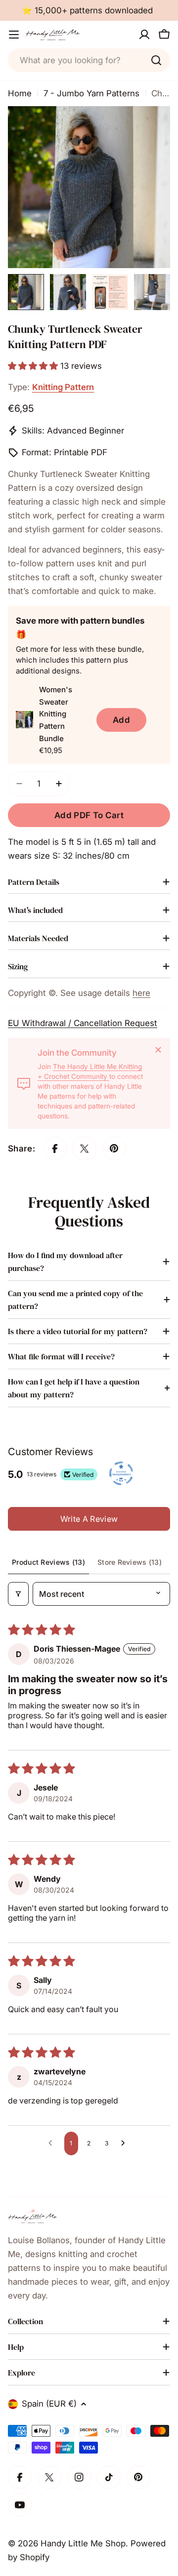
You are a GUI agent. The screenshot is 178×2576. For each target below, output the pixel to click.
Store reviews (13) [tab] (130, 1562)
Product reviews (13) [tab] (48, 1562)
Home (20, 93)
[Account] (144, 35)
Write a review (89, 1519)
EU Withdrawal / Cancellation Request (83, 1023)
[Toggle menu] (14, 35)
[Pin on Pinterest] (114, 1149)
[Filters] (18, 1594)
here (141, 993)
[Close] (158, 1050)
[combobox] (89, 60)
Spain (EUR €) (49, 2404)
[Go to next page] (126, 2143)
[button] (34, 366)
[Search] (156, 60)
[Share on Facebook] (55, 1149)
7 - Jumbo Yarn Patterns (91, 93)
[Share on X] (85, 1149)
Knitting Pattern (63, 387)
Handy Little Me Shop (83, 2543)
